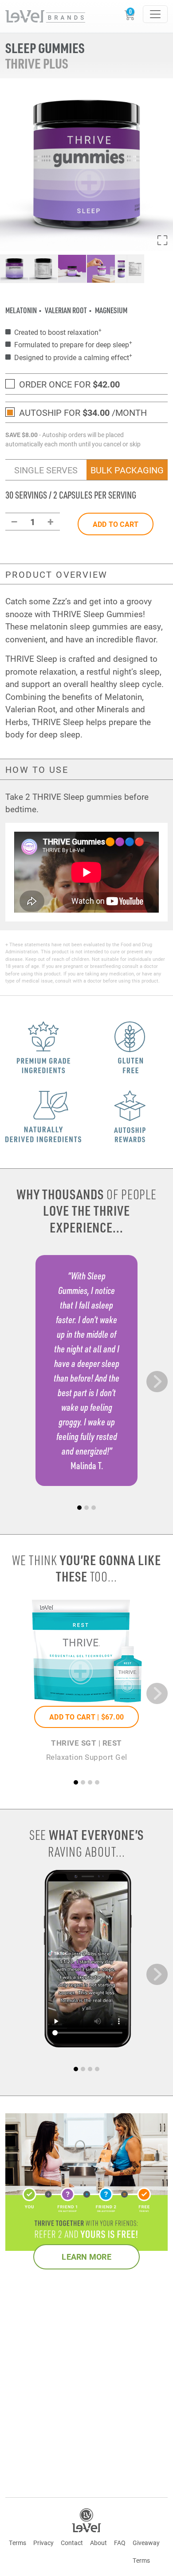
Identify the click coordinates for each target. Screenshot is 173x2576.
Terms (18, 2543)
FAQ (120, 2543)
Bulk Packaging (127, 470)
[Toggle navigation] (155, 14)
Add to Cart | (86, 1717)
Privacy (43, 2543)
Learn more (86, 2257)
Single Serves (46, 470)
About (98, 2543)
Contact (72, 2543)
